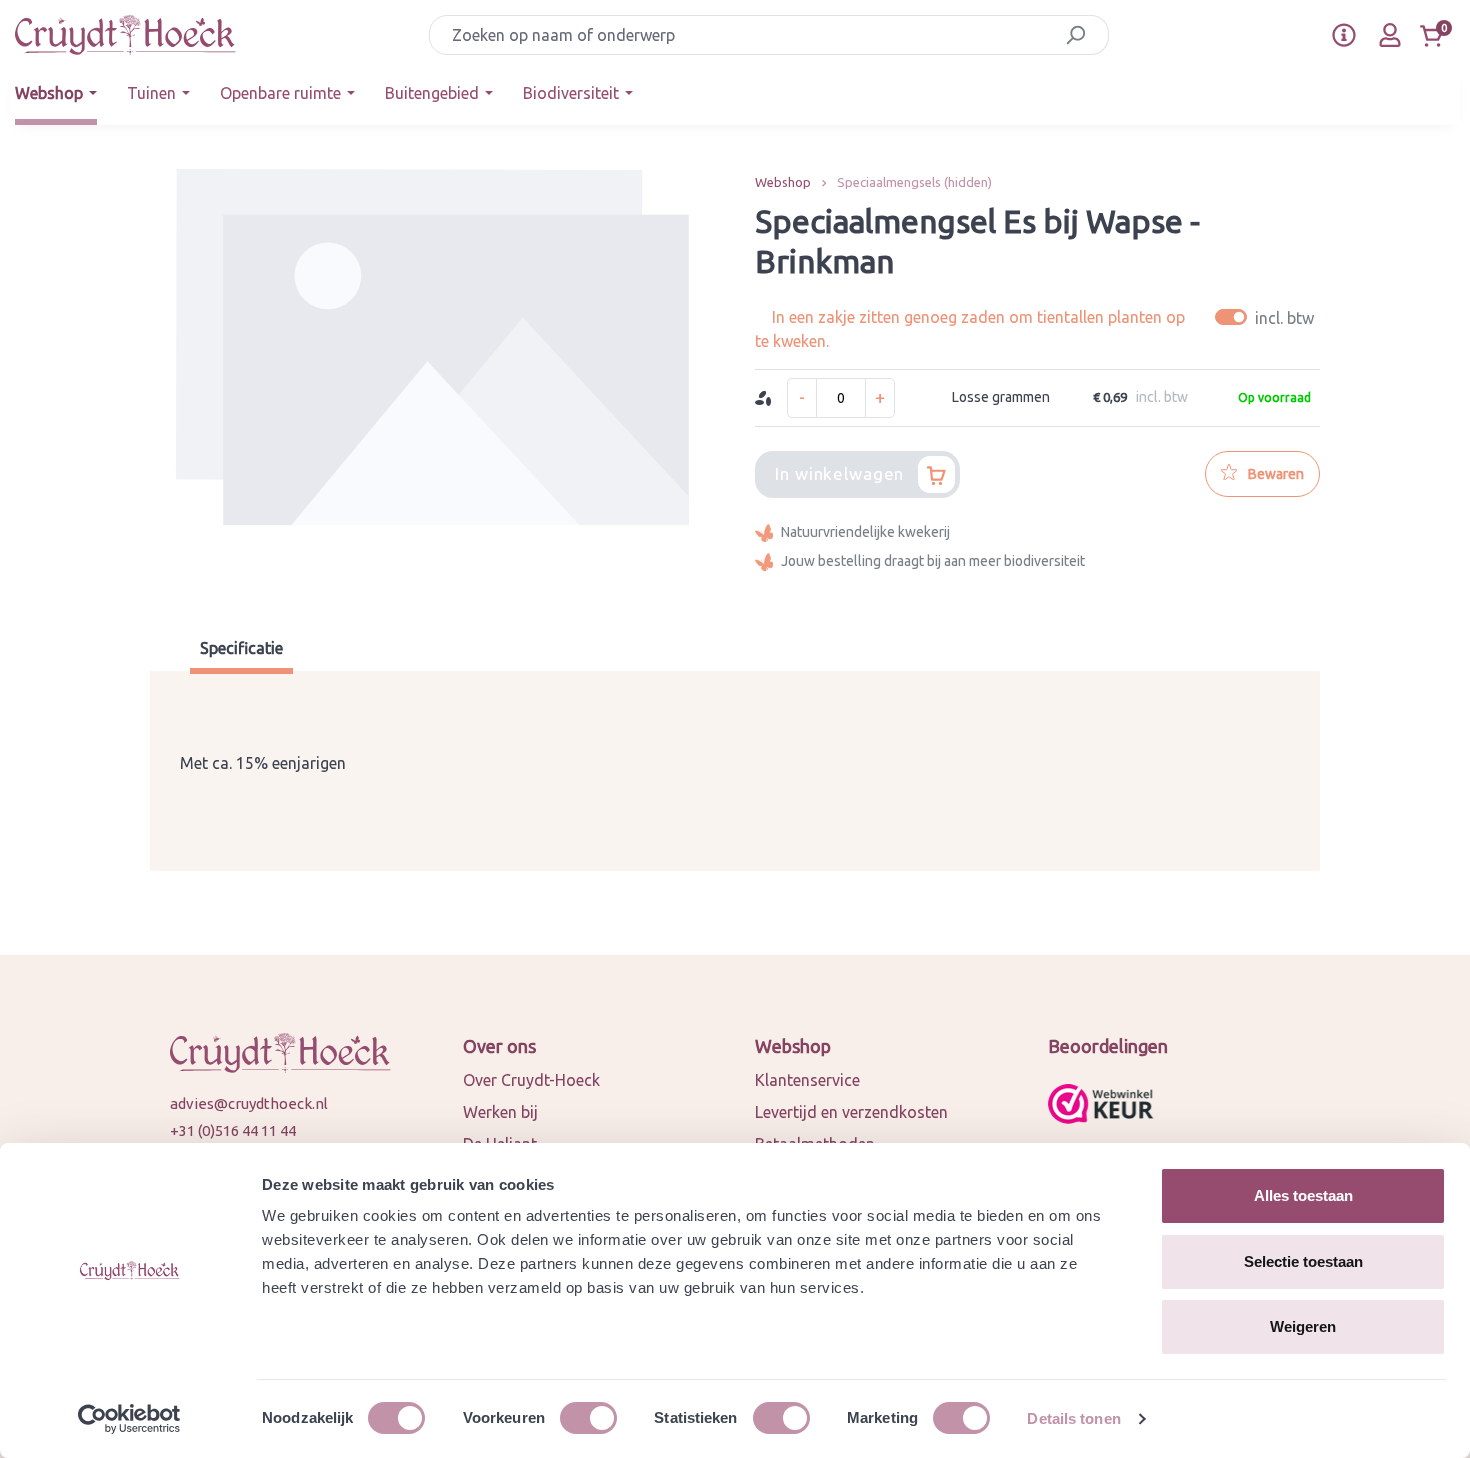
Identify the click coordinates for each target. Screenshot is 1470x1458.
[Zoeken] (1075, 35)
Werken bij (500, 1112)
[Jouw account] (1390, 35)
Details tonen (1073, 1418)
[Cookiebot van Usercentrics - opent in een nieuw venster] (129, 1419)
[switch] (588, 1418)
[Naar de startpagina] (125, 35)
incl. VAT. (1267, 317)
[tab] (241, 650)
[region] (432, 380)
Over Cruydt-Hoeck (531, 1080)
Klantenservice (807, 1080)
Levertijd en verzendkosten (851, 1112)
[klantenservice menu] (1344, 35)
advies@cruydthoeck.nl (249, 1103)
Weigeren (1303, 1326)
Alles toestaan (1303, 1195)
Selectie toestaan (1303, 1261)
